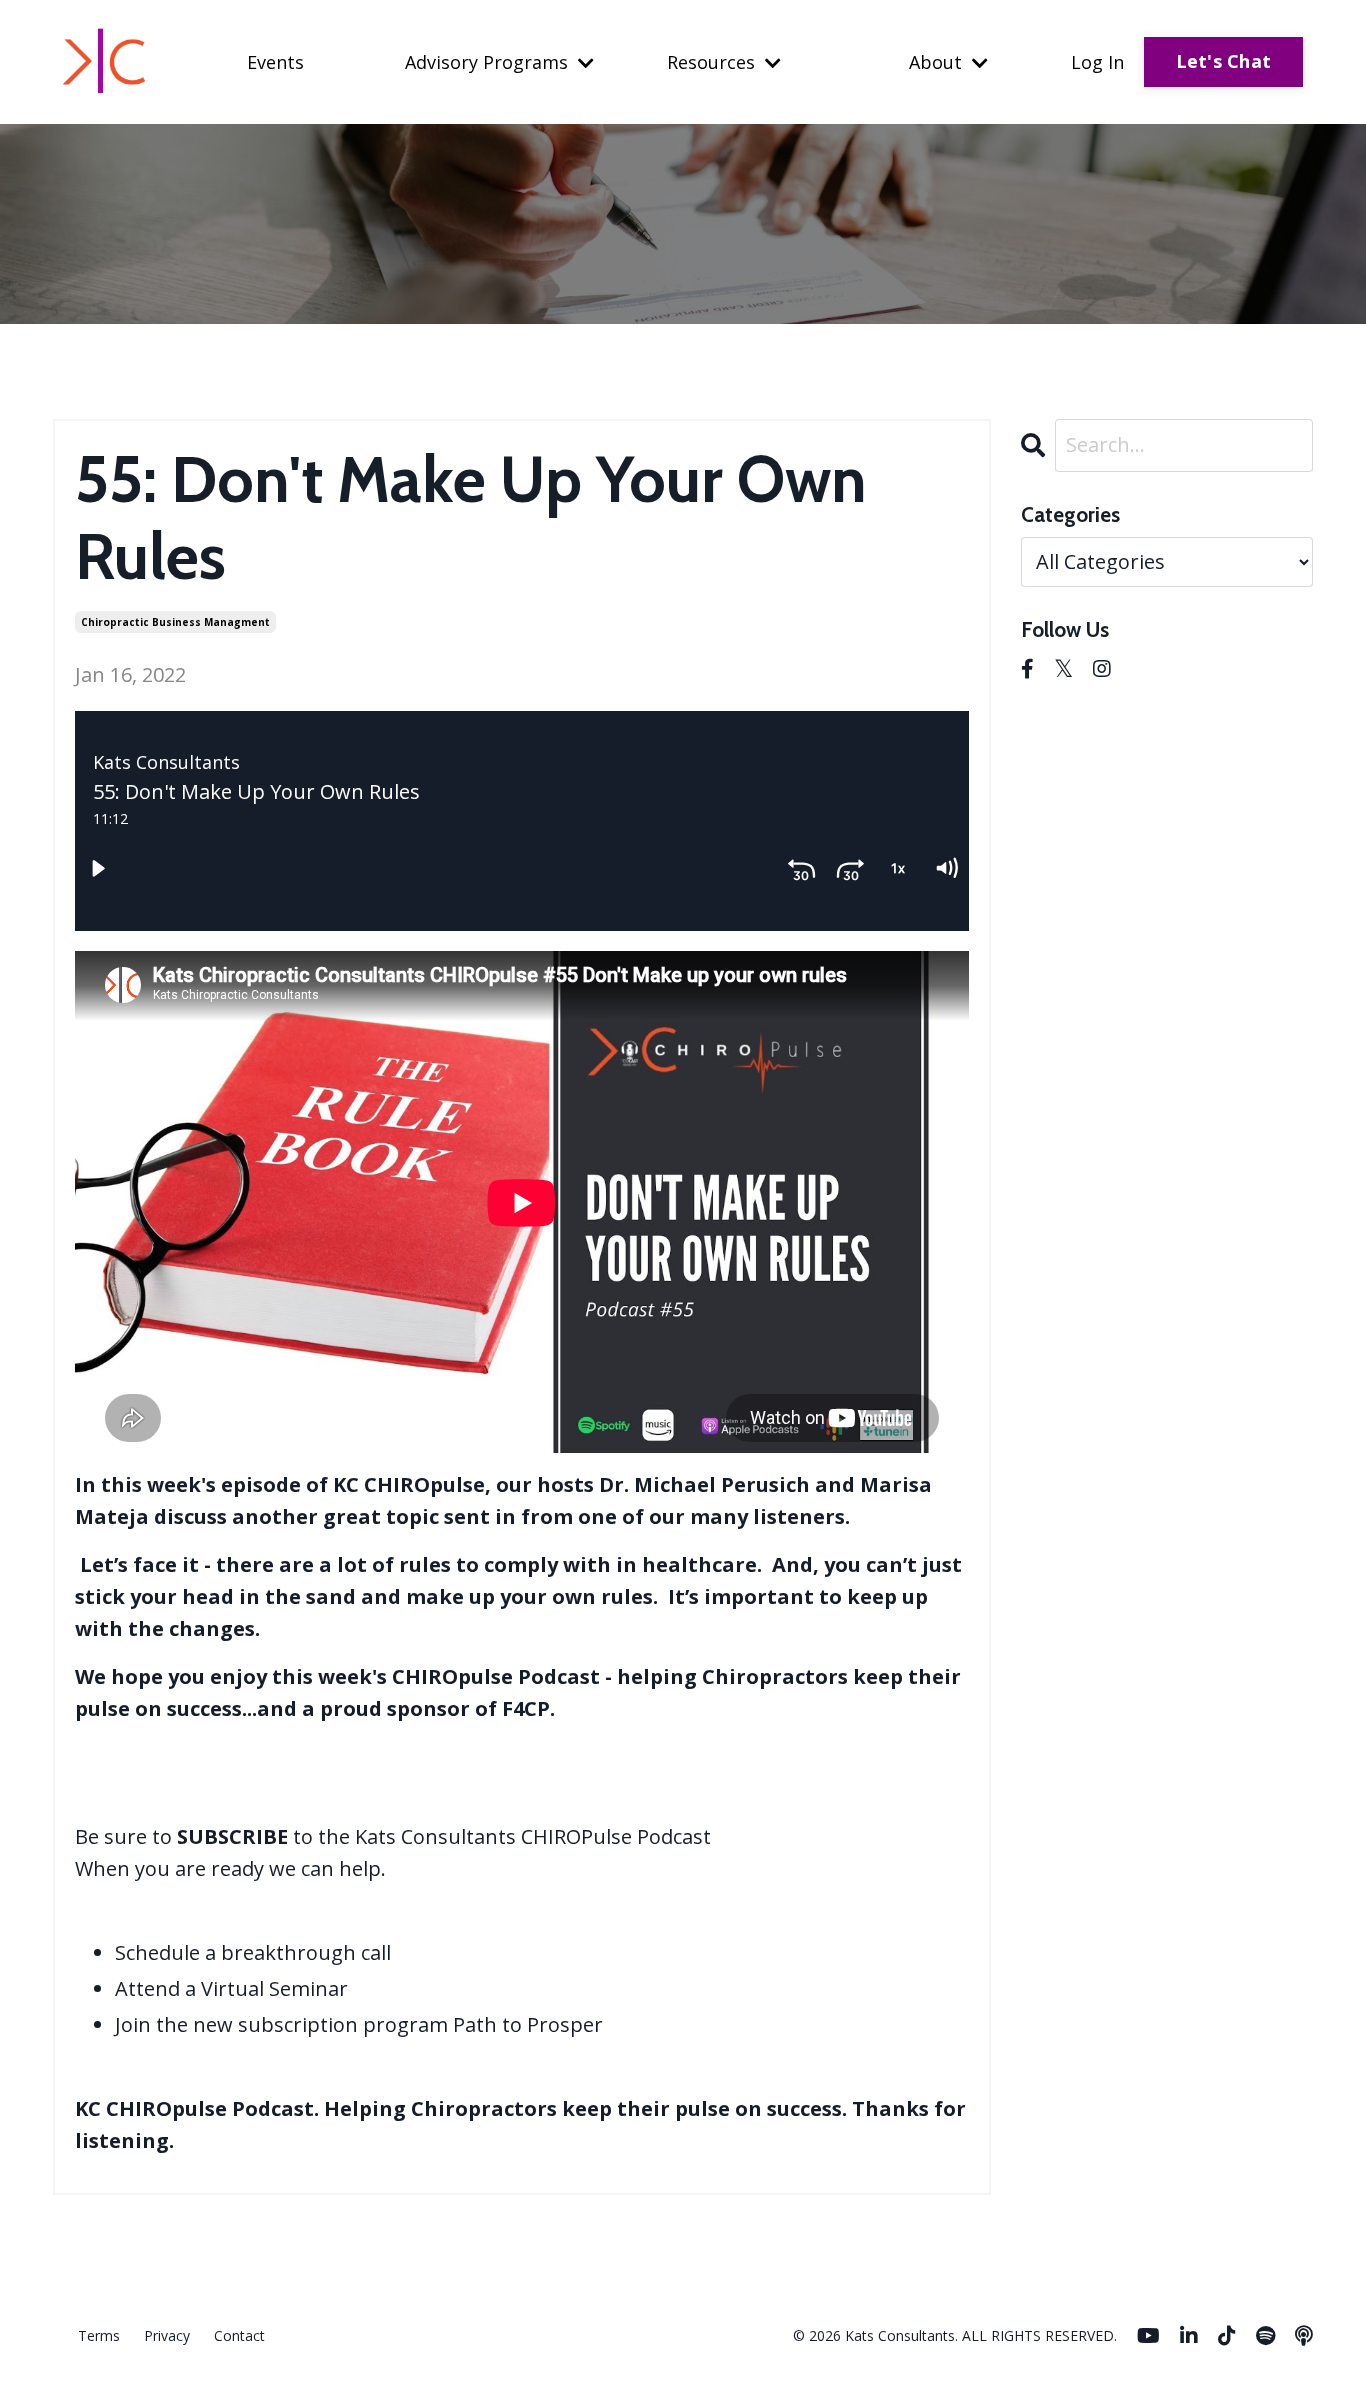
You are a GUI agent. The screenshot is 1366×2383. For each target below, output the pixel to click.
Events (275, 62)
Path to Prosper (528, 2024)
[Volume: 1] (946, 868)
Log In (1097, 62)
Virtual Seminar (274, 1988)
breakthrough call (306, 1952)
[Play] (98, 868)
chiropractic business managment (175, 622)
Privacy (167, 2335)
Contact (239, 2335)
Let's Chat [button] (1224, 61)
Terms (99, 2335)
